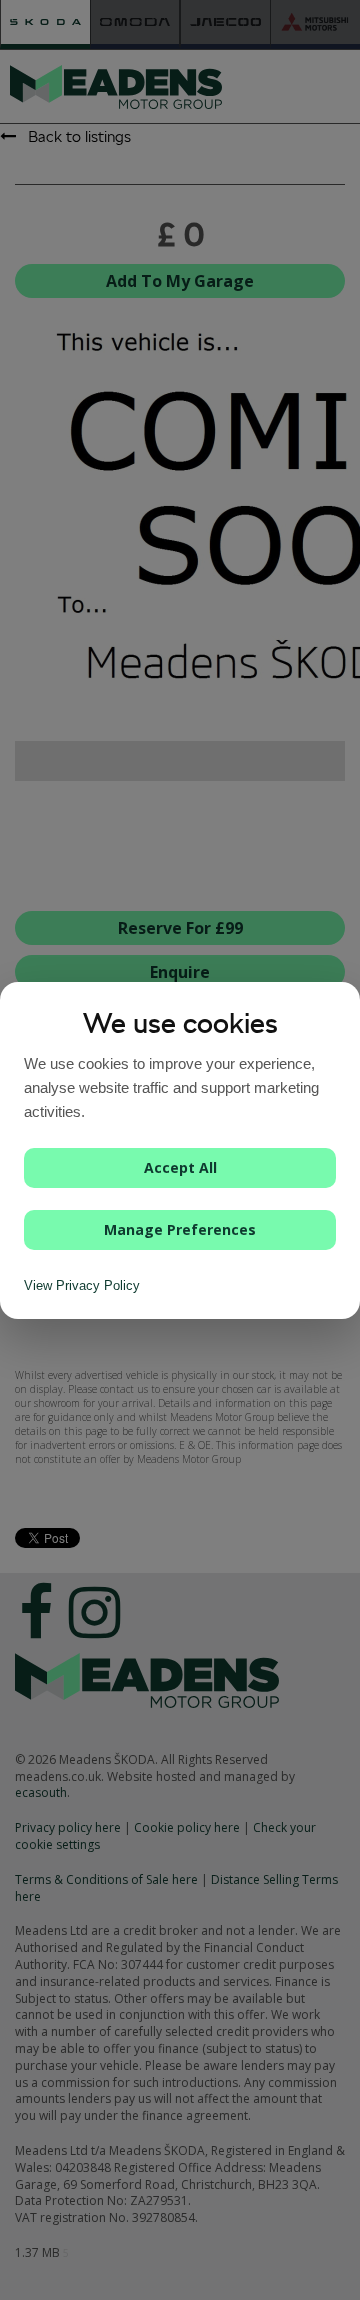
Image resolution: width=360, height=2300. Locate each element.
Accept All (180, 1167)
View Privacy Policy (82, 1285)
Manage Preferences (180, 1229)
